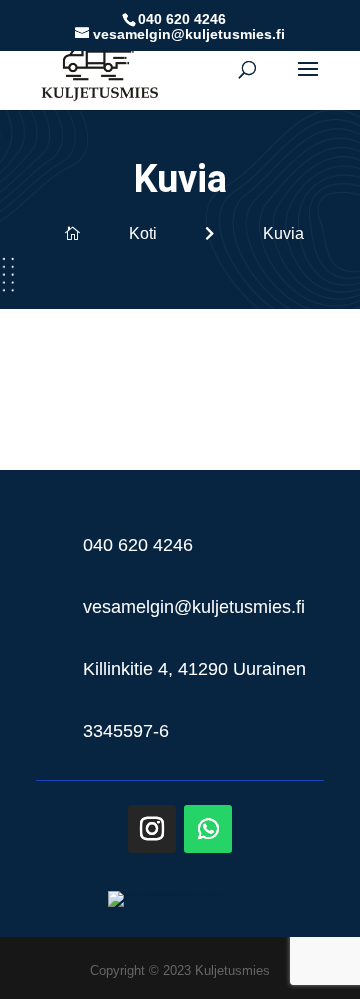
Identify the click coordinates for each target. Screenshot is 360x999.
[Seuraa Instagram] (152, 829)
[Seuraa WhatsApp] (208, 829)
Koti (143, 233)
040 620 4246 (182, 19)
